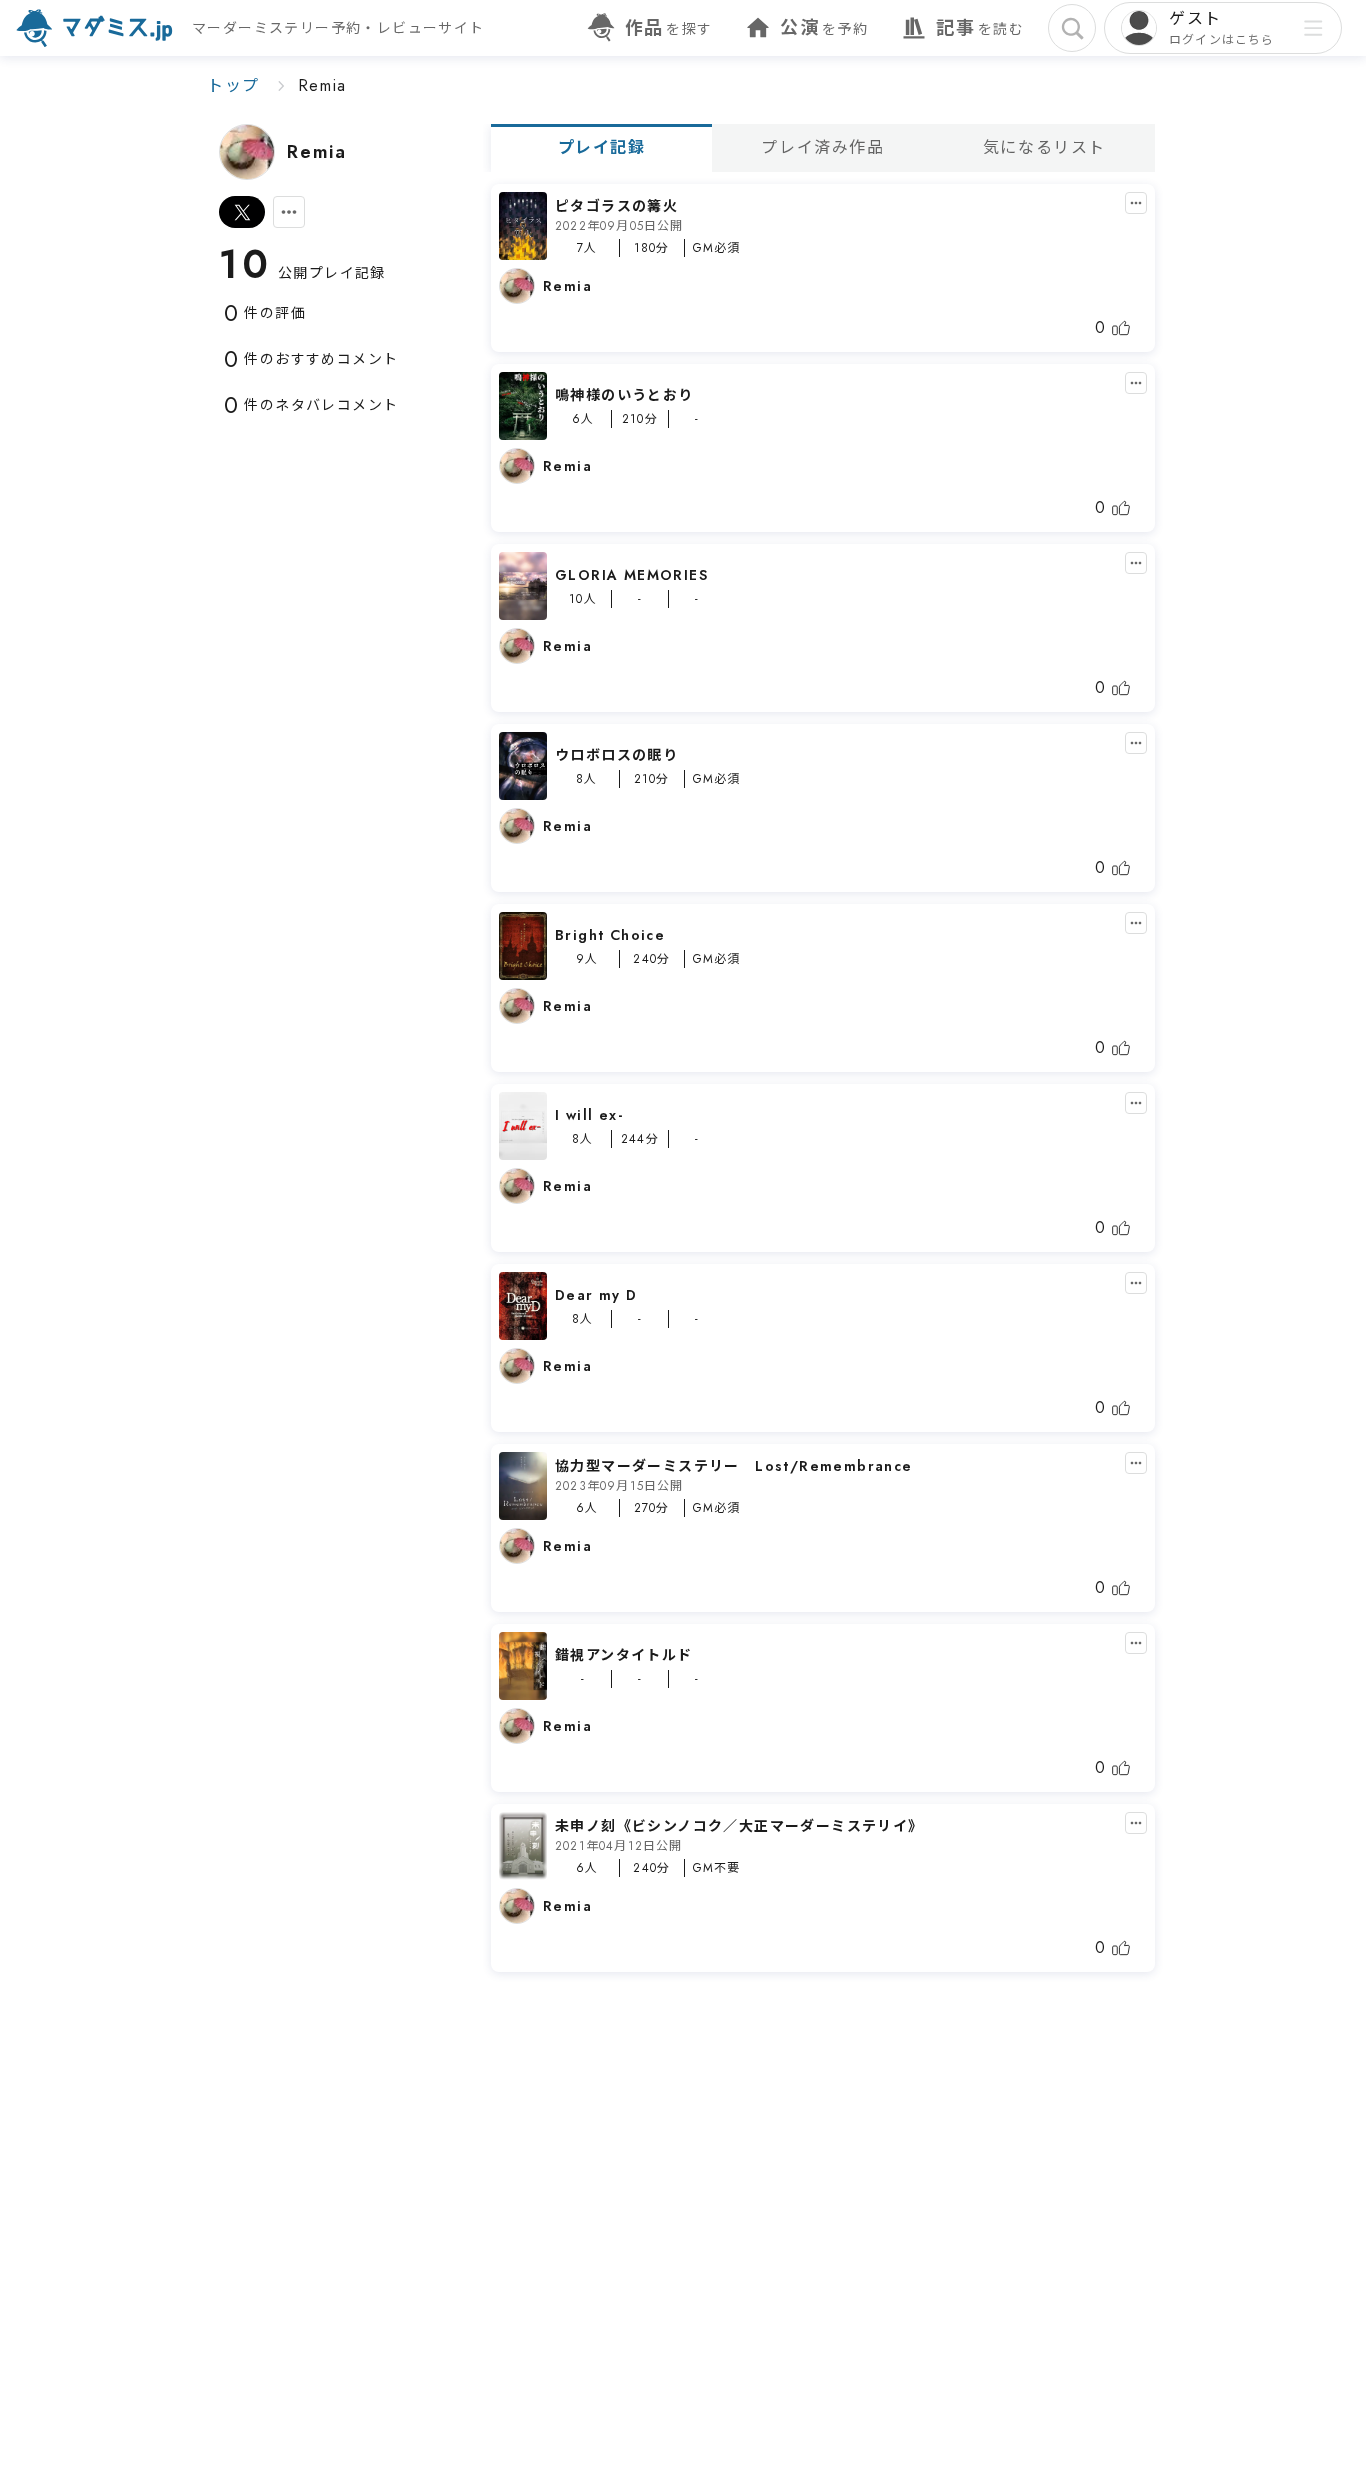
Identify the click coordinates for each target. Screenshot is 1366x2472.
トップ (233, 85)
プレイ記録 (602, 147)
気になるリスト (1044, 147)
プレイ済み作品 (822, 147)
